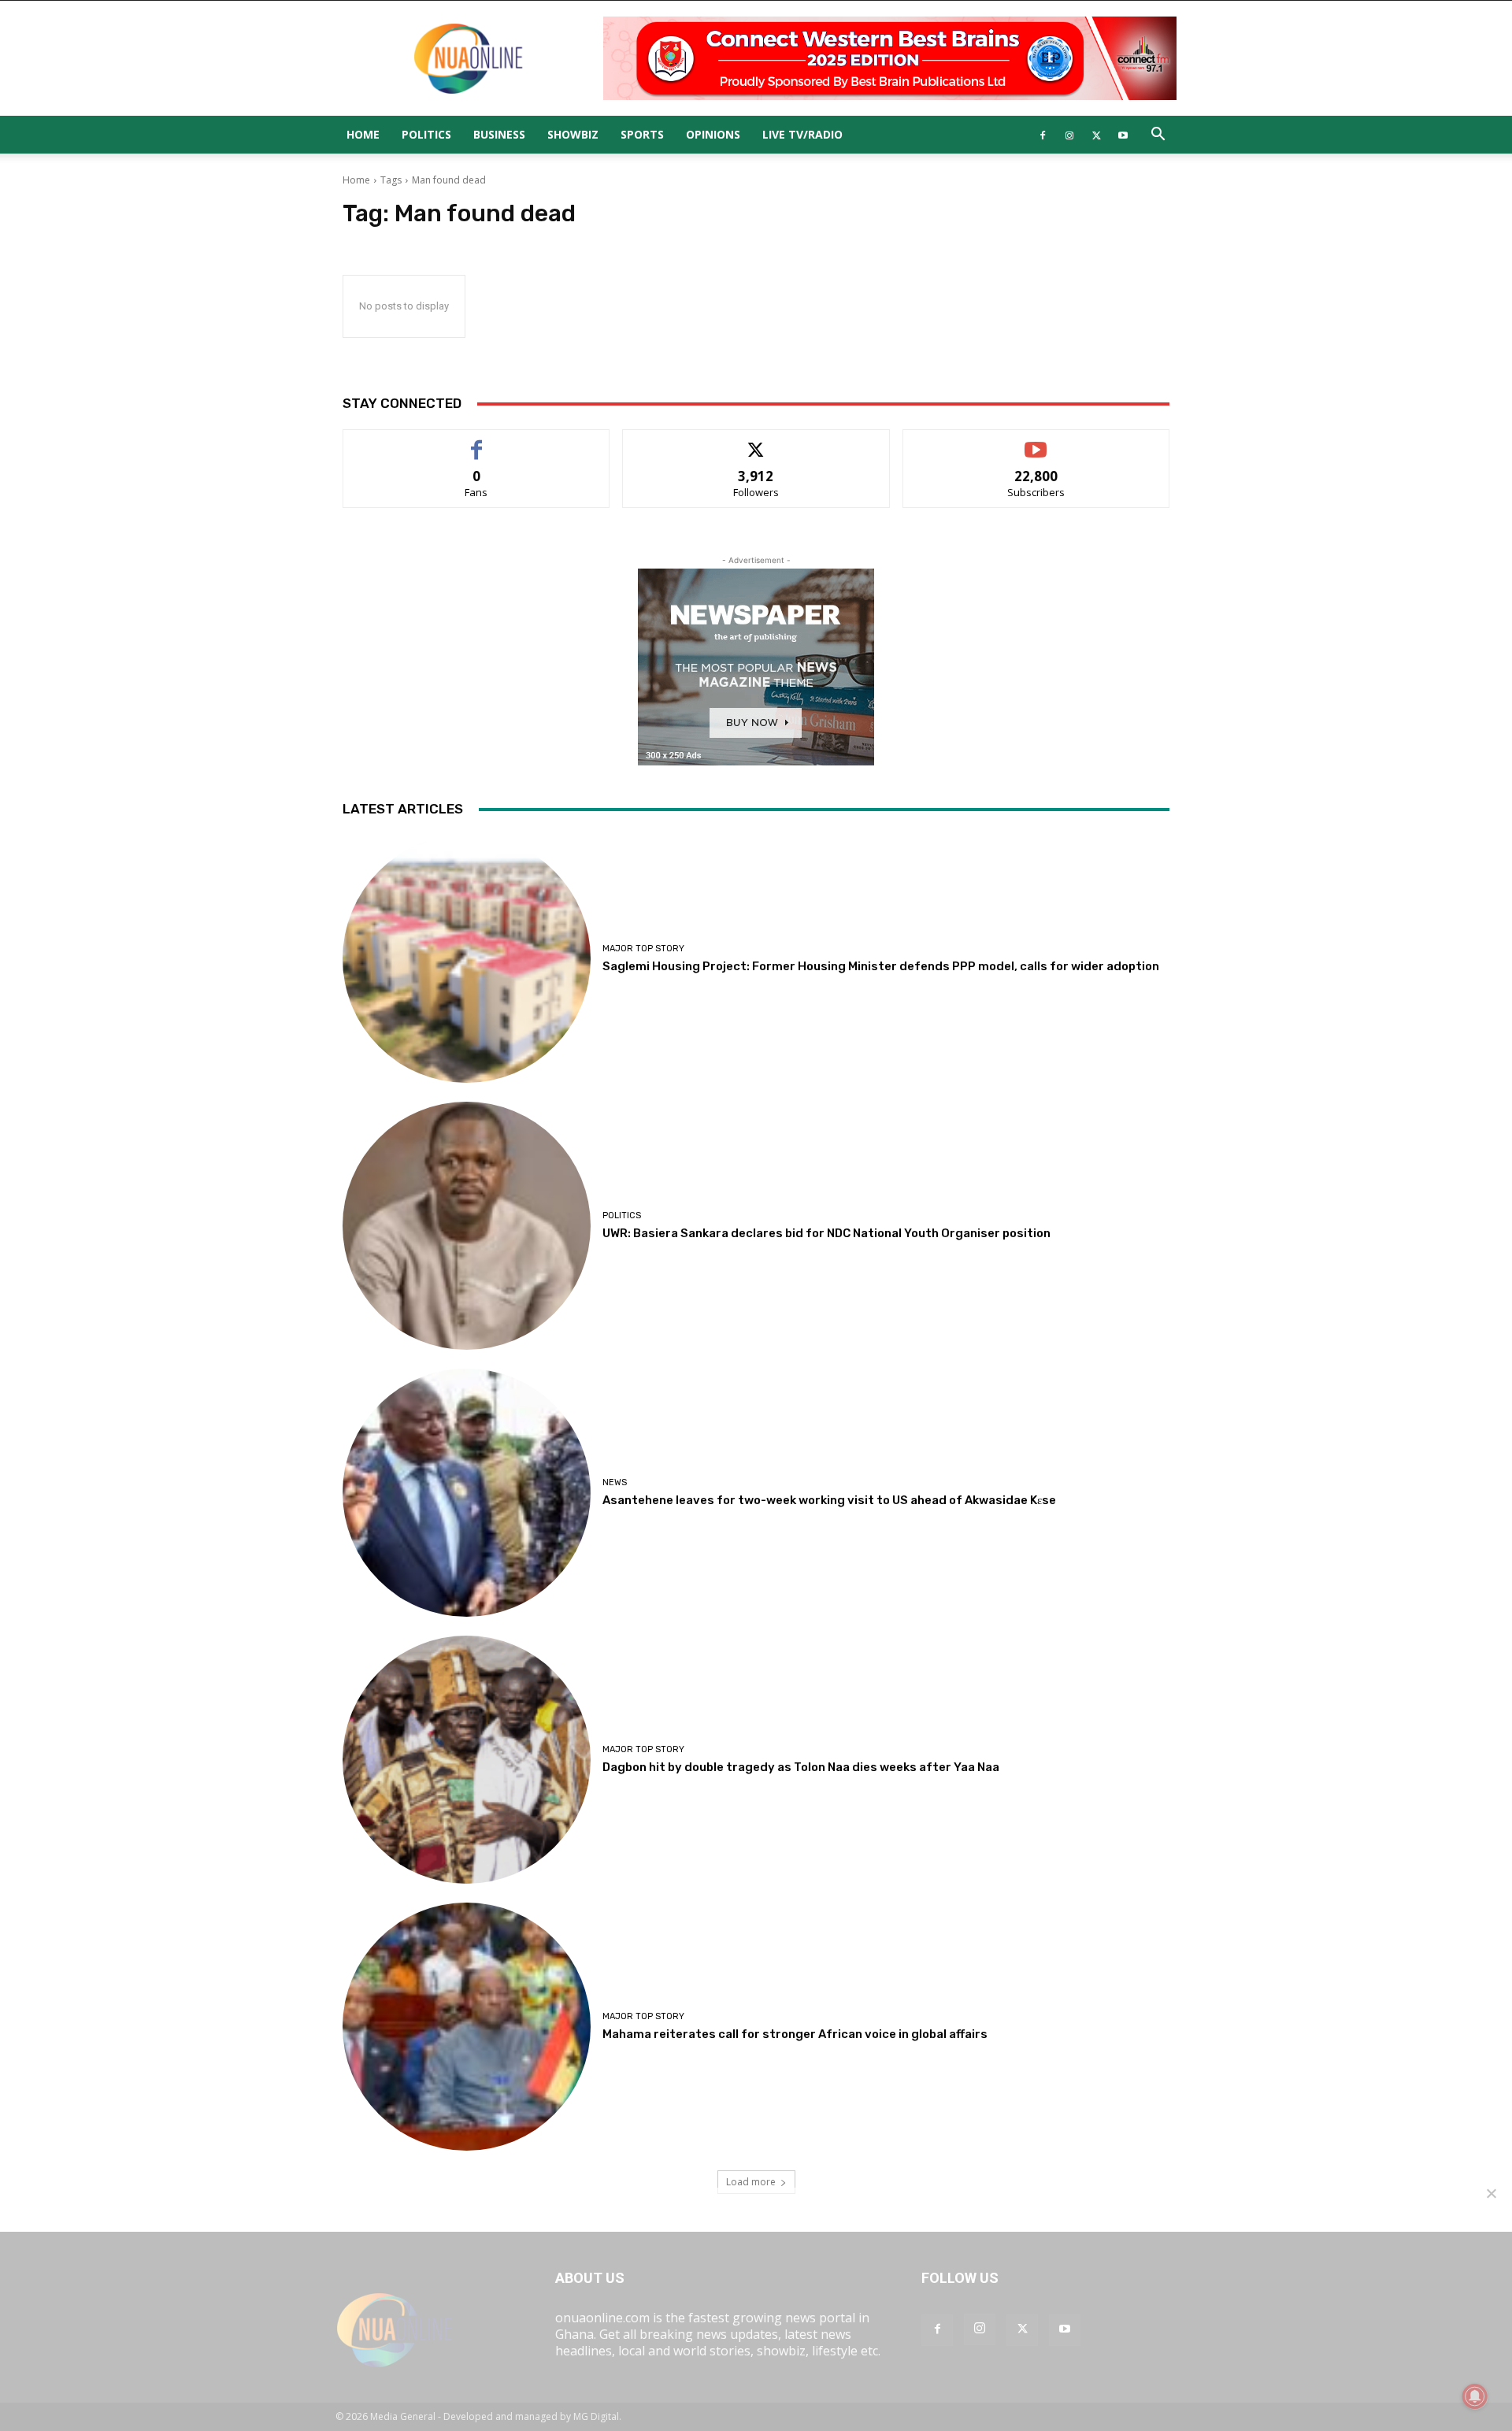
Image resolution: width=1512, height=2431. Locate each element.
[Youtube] (1123, 135)
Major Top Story (643, 949)
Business (499, 134)
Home (363, 134)
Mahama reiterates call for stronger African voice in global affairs (795, 2034)
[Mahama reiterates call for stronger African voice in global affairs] (467, 2027)
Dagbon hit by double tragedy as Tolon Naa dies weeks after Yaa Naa (801, 1767)
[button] (1158, 135)
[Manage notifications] (1475, 2396)
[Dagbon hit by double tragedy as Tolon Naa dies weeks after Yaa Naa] (467, 1760)
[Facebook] (1043, 135)
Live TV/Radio (802, 134)
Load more (751, 2182)
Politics (426, 134)
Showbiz (573, 134)
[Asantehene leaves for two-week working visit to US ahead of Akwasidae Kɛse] (467, 1493)
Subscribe (1036, 441)
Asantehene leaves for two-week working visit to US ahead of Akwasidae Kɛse (829, 1500)
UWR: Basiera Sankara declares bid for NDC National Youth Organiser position (826, 1233)
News (615, 1482)
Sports (642, 134)
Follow (756, 441)
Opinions (713, 134)
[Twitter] (1096, 135)
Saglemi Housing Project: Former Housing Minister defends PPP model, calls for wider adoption (881, 966)
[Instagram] (1069, 135)
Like (477, 441)
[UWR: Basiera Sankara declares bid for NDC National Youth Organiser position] (467, 1226)
